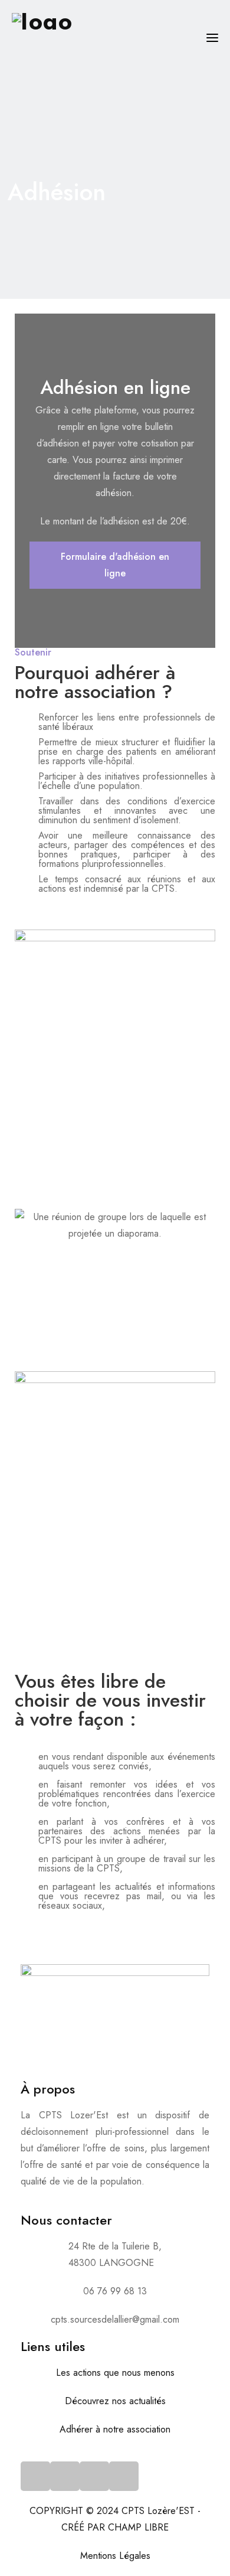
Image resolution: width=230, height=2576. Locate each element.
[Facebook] (35, 2476)
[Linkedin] (124, 2476)
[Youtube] (94, 2476)
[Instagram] (65, 2476)
